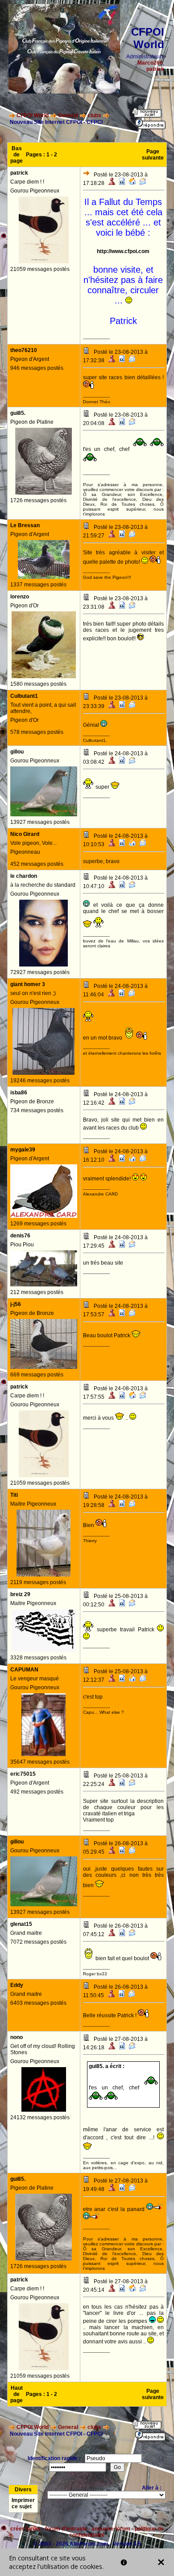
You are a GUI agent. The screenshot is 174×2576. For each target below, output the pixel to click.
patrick (155, 69)
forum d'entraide (66, 2529)
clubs (94, 115)
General (68, 115)
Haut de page (17, 2394)
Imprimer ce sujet (23, 2503)
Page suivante (153, 155)
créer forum (25, 2529)
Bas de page (17, 155)
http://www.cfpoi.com (123, 251)
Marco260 (150, 63)
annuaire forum (111, 2529)
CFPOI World (33, 115)
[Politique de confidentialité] (124, 2562)
